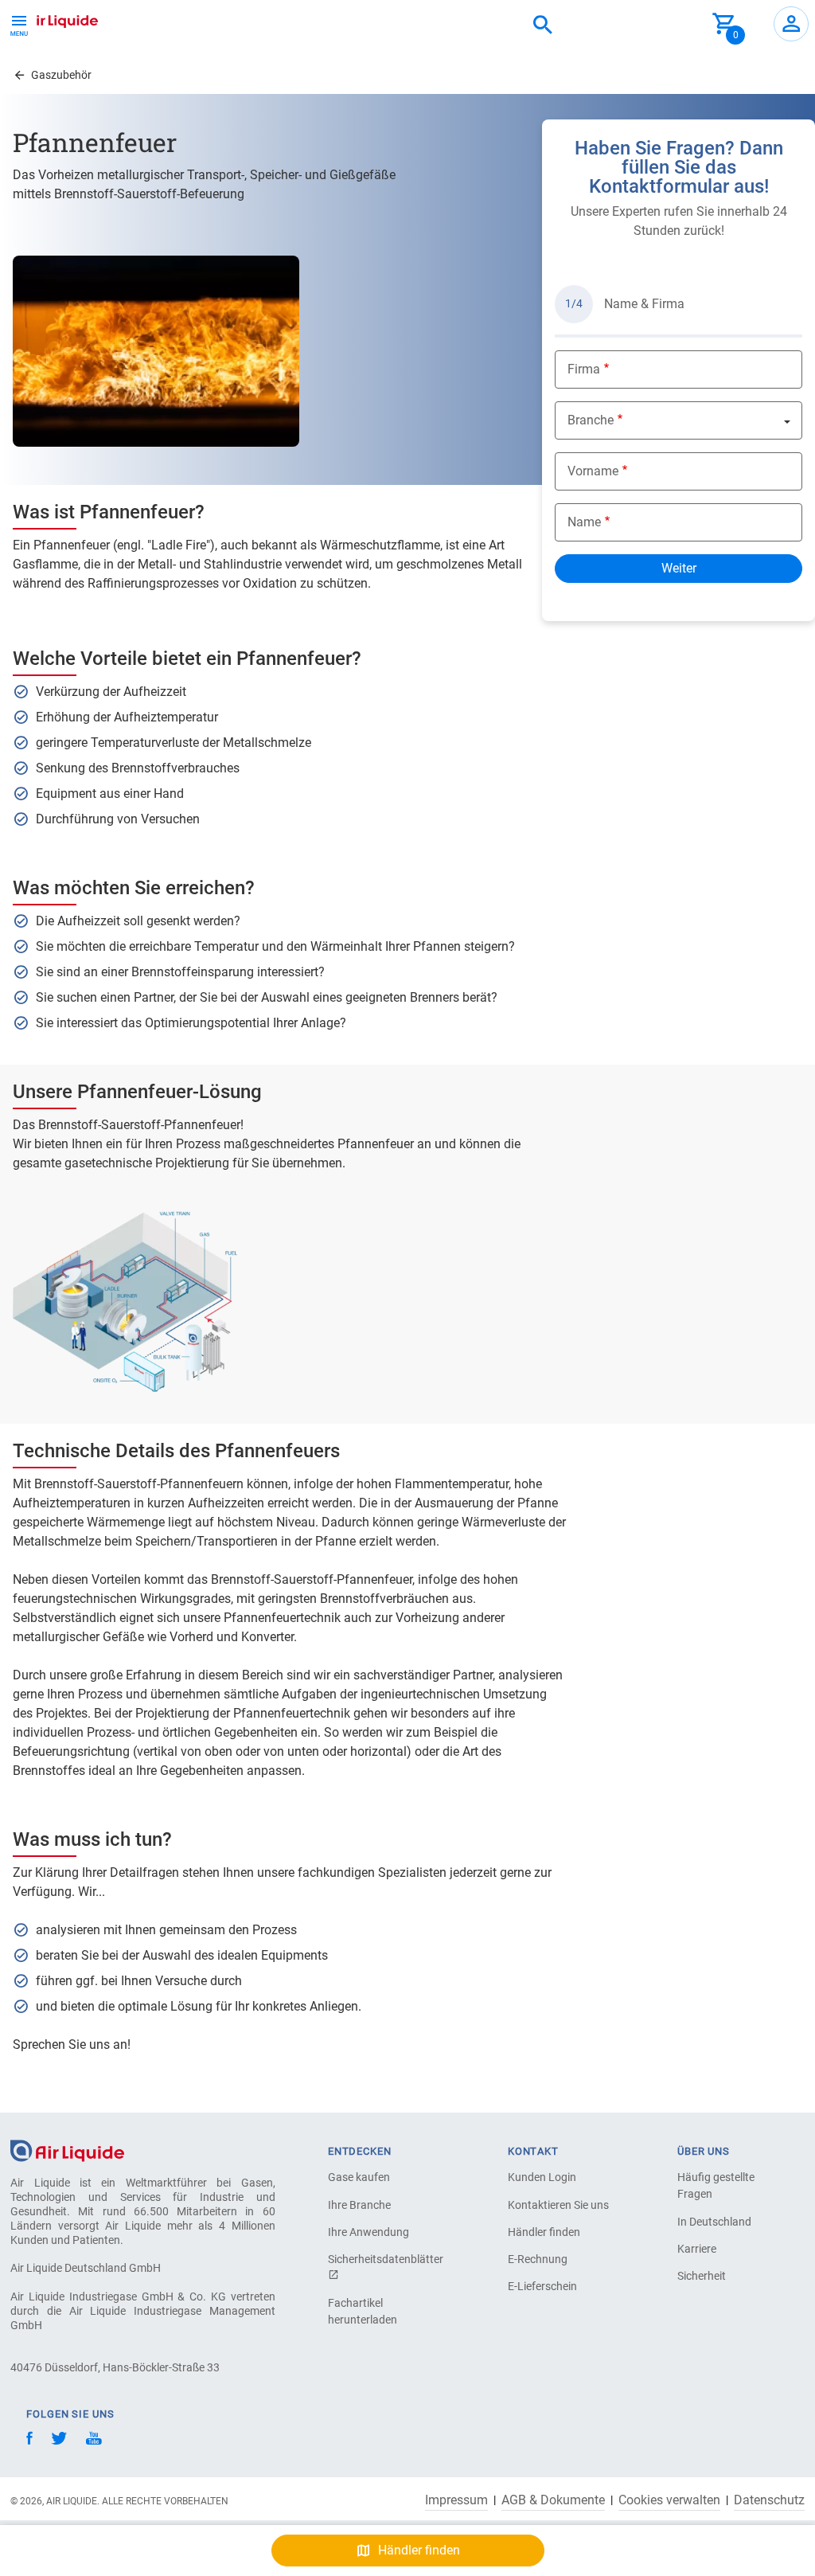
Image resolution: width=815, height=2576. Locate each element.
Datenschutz (769, 2500)
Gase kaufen (359, 2177)
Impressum (456, 2500)
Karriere (697, 2249)
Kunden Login (542, 2177)
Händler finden (544, 2232)
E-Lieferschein (542, 2286)
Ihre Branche (359, 2205)
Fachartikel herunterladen (363, 2311)
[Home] (67, 2150)
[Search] (543, 25)
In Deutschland (714, 2222)
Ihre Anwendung (369, 2232)
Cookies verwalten (669, 2500)
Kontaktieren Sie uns (558, 2205)
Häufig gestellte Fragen (716, 2185)
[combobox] (543, 25)
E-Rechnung (538, 2259)
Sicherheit (702, 2276)
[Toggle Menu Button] (19, 24)
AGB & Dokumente (553, 2500)
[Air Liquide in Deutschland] (52, 19)
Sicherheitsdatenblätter (384, 2259)
